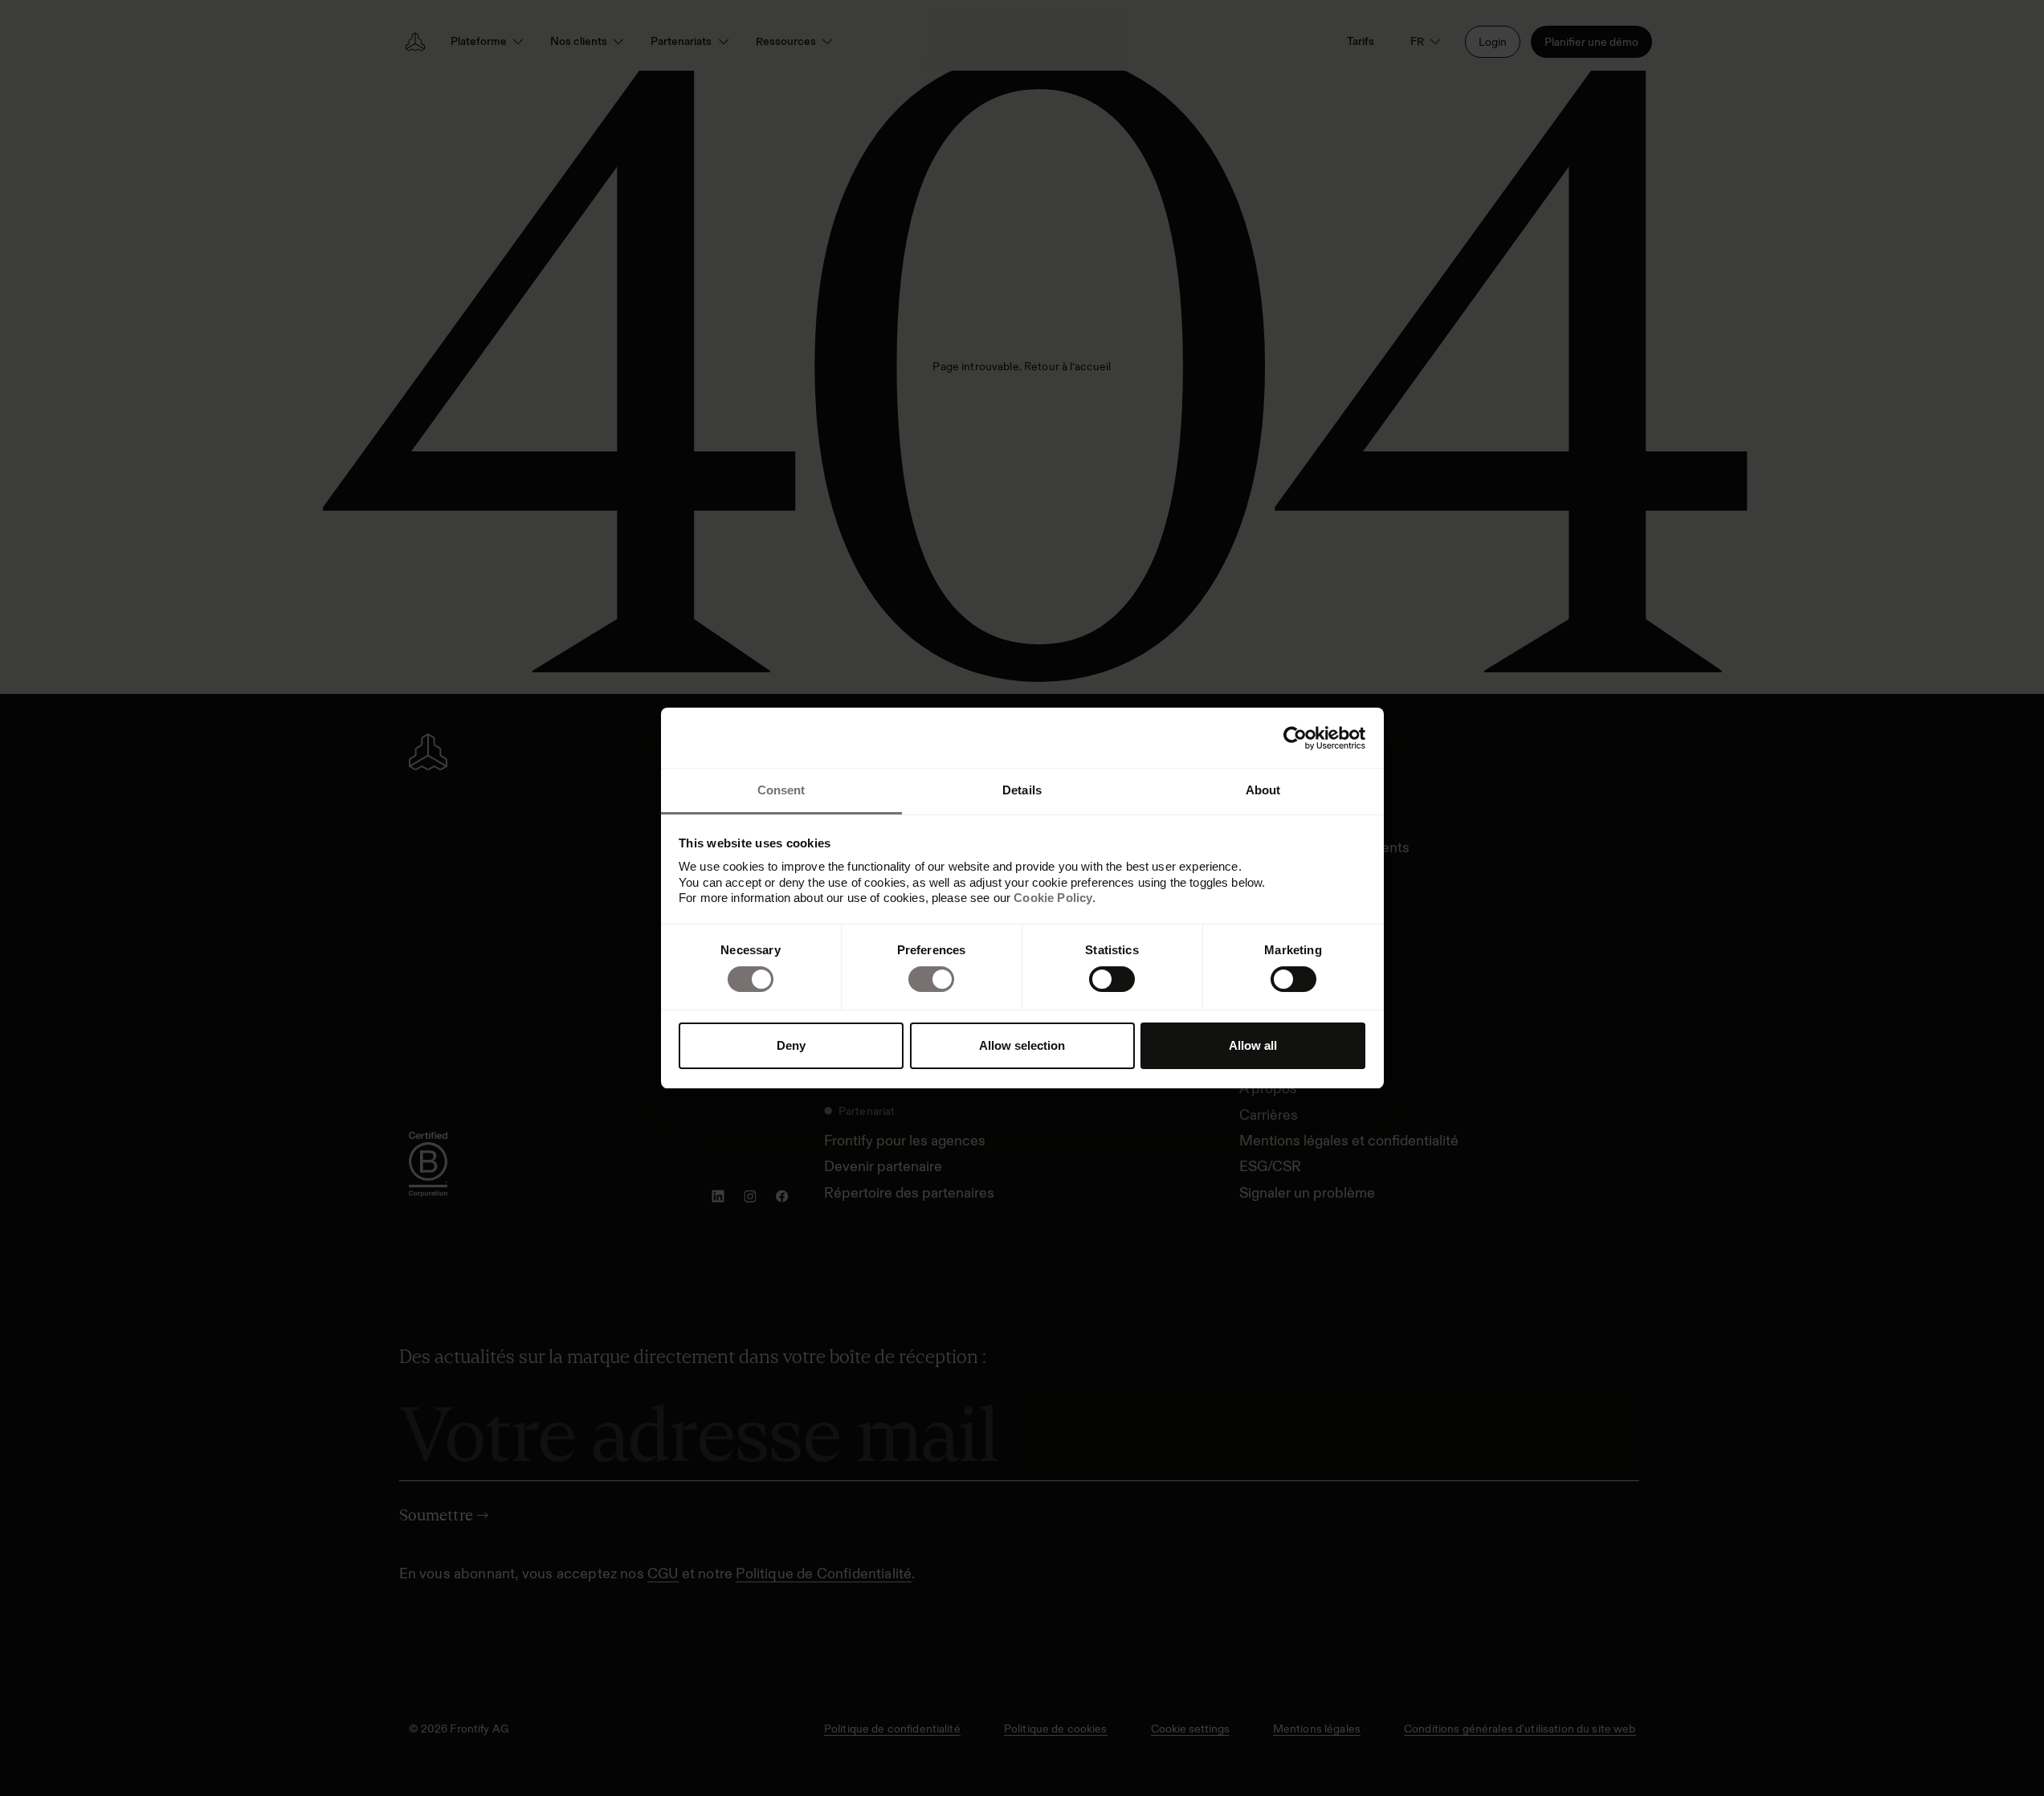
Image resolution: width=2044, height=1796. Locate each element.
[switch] (931, 979)
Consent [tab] (781, 790)
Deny (791, 1045)
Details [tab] (1022, 790)
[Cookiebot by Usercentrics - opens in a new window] (1295, 738)
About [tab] (1263, 790)
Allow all (1253, 1045)
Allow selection (1022, 1045)
